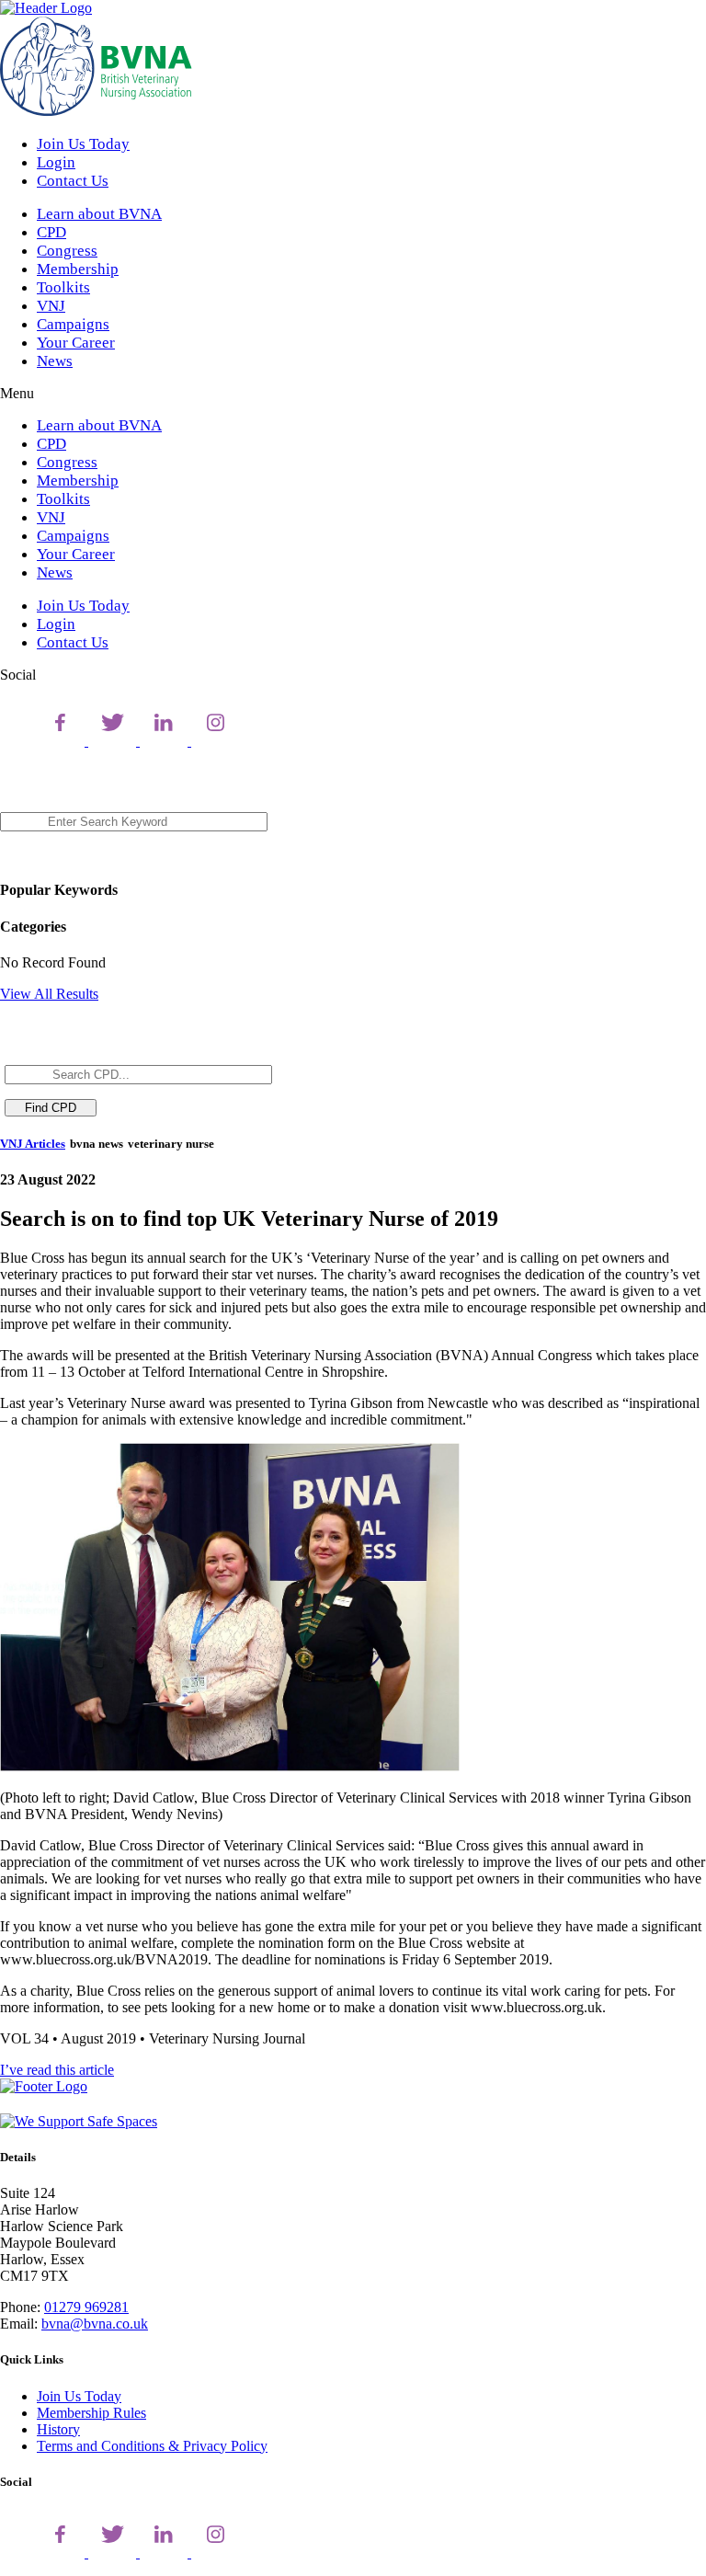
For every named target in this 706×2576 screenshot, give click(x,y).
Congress (67, 251)
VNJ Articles (33, 1144)
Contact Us (73, 181)
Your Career (76, 343)
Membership (78, 269)
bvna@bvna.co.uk (95, 2324)
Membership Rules (91, 2413)
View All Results (49, 994)
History (58, 2429)
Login (56, 162)
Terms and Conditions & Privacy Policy (152, 2446)
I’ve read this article (57, 2070)
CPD (51, 232)
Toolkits (63, 287)
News (55, 361)
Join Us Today (83, 144)
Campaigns (73, 324)
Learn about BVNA (99, 214)
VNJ (51, 306)
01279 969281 (86, 2307)
